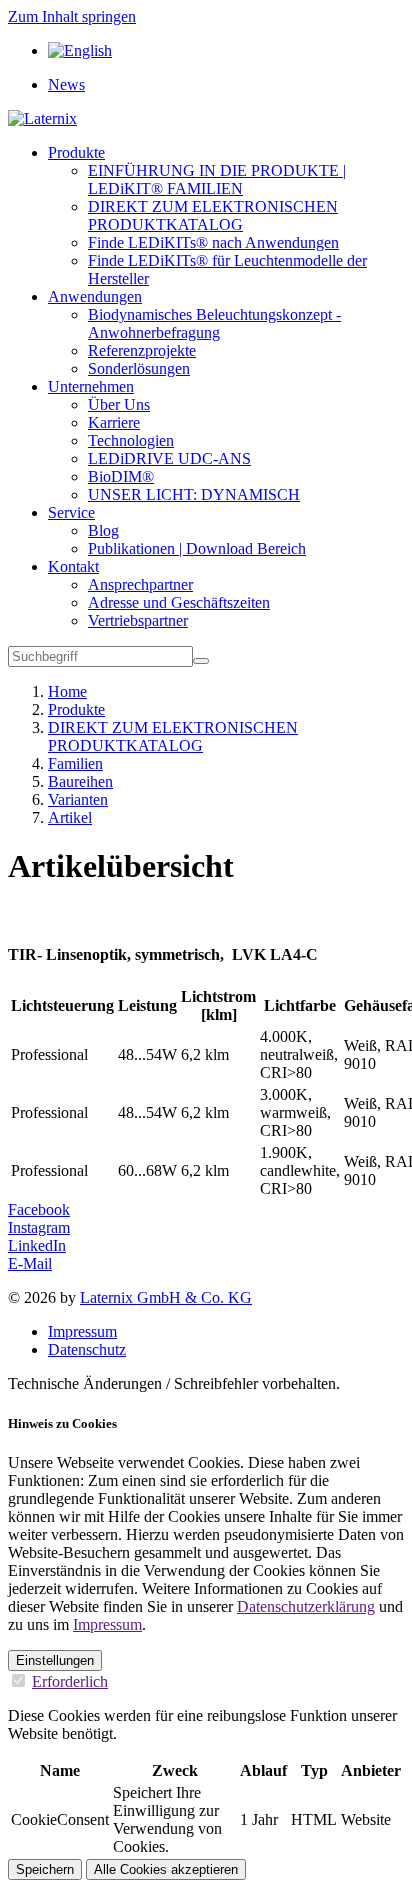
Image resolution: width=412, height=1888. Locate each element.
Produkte (76, 152)
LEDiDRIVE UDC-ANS (169, 458)
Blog (103, 530)
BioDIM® (121, 476)
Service (71, 512)
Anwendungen (95, 296)
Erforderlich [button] (70, 1681)
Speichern (45, 1869)
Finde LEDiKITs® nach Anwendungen (213, 242)
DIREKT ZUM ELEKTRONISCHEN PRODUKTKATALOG (213, 215)
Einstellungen (55, 1660)
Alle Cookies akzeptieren (166, 1869)
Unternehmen (91, 386)
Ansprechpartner (140, 584)
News (66, 84)
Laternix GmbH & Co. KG (166, 1297)
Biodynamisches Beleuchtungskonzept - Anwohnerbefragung (214, 323)
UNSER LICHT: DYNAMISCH (194, 494)
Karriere (114, 422)
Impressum (82, 1331)
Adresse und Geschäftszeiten (179, 602)
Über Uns (119, 404)
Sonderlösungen (139, 368)
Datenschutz (87, 1349)
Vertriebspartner (138, 620)
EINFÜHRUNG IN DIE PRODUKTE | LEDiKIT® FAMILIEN (217, 179)
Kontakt (73, 566)
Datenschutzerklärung (306, 1606)
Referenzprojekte (142, 350)
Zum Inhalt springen (72, 16)
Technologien (131, 440)
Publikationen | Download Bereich (197, 548)
